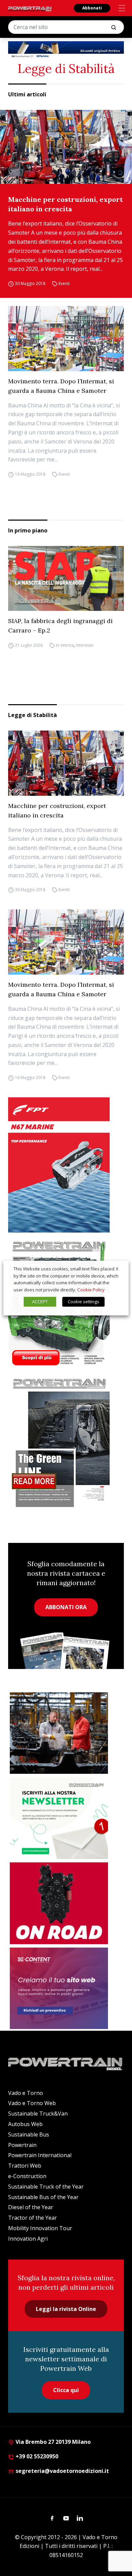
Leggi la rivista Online (66, 2309)
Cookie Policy (91, 1290)
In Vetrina (65, 645)
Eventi (64, 283)
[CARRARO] (59, 1733)
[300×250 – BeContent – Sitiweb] (59, 1988)
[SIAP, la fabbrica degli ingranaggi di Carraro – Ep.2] (66, 578)
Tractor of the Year (32, 2218)
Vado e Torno (26, 2093)
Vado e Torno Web (32, 2103)
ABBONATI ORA (66, 1607)
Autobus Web (25, 2124)
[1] (59, 1818)
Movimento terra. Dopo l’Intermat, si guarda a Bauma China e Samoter (61, 386)
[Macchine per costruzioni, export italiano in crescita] (66, 147)
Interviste (85, 645)
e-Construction (27, 2176)
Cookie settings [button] (83, 1302)
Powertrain (22, 2145)
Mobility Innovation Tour (40, 2228)
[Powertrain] (30, 9)
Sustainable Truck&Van (38, 2114)
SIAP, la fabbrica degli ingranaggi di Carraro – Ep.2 (60, 626)
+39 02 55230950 (36, 2456)
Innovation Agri (28, 2239)
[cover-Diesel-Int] (66, 1440)
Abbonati (92, 8)
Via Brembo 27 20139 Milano (52, 2442)
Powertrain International (40, 2155)
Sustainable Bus (29, 2134)
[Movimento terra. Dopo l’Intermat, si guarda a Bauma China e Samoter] (66, 338)
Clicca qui (66, 2390)
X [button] (117, 1269)
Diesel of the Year (31, 2207)
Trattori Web (25, 2166)
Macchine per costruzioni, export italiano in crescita (65, 204)
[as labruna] (59, 1903)
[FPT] (66, 1165)
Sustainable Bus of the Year (43, 2197)
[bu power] (66, 50)
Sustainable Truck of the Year (46, 2187)
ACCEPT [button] (40, 1302)
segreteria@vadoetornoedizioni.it (62, 2471)
